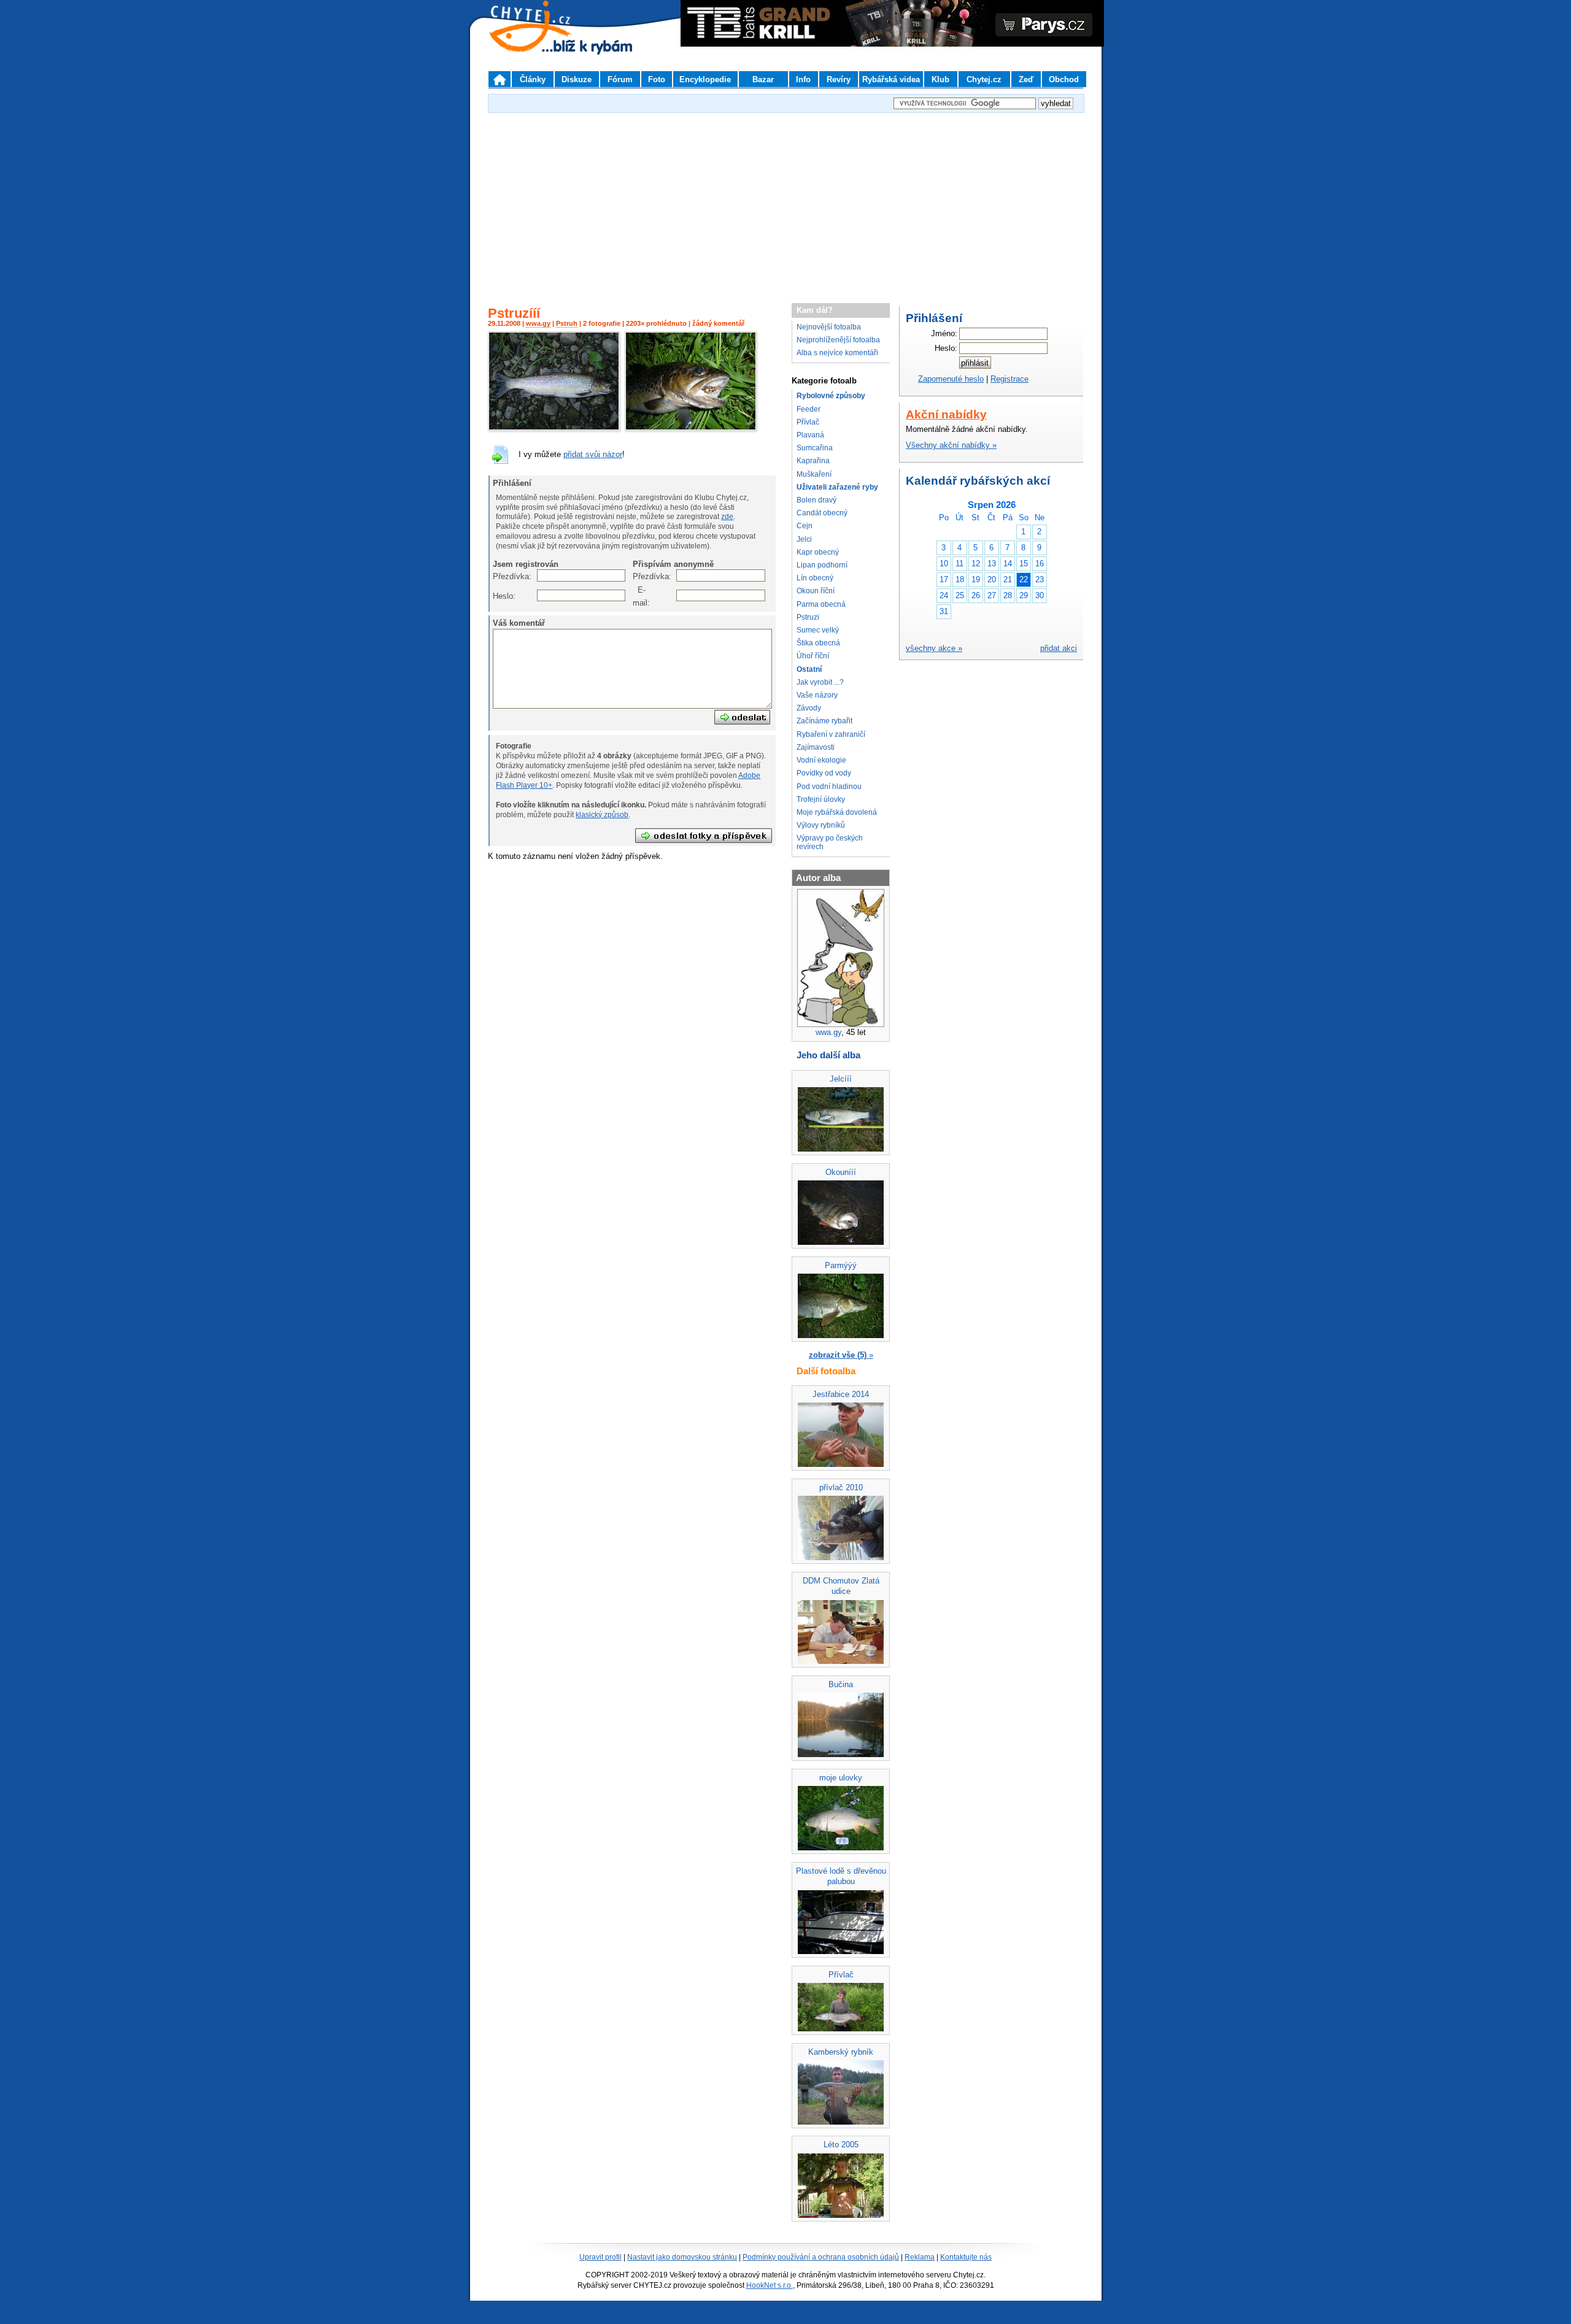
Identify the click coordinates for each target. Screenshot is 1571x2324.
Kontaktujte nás (966, 2257)
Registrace (1009, 379)
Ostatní (809, 669)
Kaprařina (813, 461)
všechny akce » (934, 648)
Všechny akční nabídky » (951, 445)
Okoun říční (816, 591)
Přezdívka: (499, 576)
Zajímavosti (816, 747)
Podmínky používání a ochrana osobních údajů (821, 2257)
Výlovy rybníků (821, 825)
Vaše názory (817, 695)
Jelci (804, 539)
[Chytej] (541, 43)
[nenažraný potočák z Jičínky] (691, 428)
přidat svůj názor (593, 454)
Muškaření (814, 474)
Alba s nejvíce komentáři (837, 353)
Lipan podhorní (822, 565)
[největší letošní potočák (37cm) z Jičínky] (554, 428)
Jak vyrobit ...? (820, 682)
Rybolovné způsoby (831, 396)
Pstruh (567, 323)
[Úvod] (500, 79)
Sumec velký (818, 630)
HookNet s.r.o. (770, 2285)
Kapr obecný (818, 552)
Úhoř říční (813, 656)
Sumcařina (815, 448)
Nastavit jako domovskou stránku (682, 2257)
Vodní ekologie (821, 760)
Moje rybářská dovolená (837, 812)
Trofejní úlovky (821, 799)
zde (727, 517)
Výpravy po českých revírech (830, 842)
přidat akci (1059, 648)
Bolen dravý (816, 500)
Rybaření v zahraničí (831, 734)
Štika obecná (818, 643)
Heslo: (499, 596)
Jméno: (944, 333)
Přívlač (808, 422)
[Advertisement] (785, 202)
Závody (809, 708)
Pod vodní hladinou (829, 787)
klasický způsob (602, 815)
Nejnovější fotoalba (829, 327)
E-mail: (639, 596)
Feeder (809, 409)
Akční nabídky (946, 414)
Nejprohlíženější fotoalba (838, 340)
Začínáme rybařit (824, 721)
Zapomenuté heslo (951, 379)
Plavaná (810, 435)
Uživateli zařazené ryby (837, 487)
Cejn (805, 526)
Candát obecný (822, 513)
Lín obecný (815, 578)
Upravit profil (600, 2257)
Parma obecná (821, 604)
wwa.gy (538, 323)
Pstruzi (808, 617)
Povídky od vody (824, 773)
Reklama (920, 2257)
